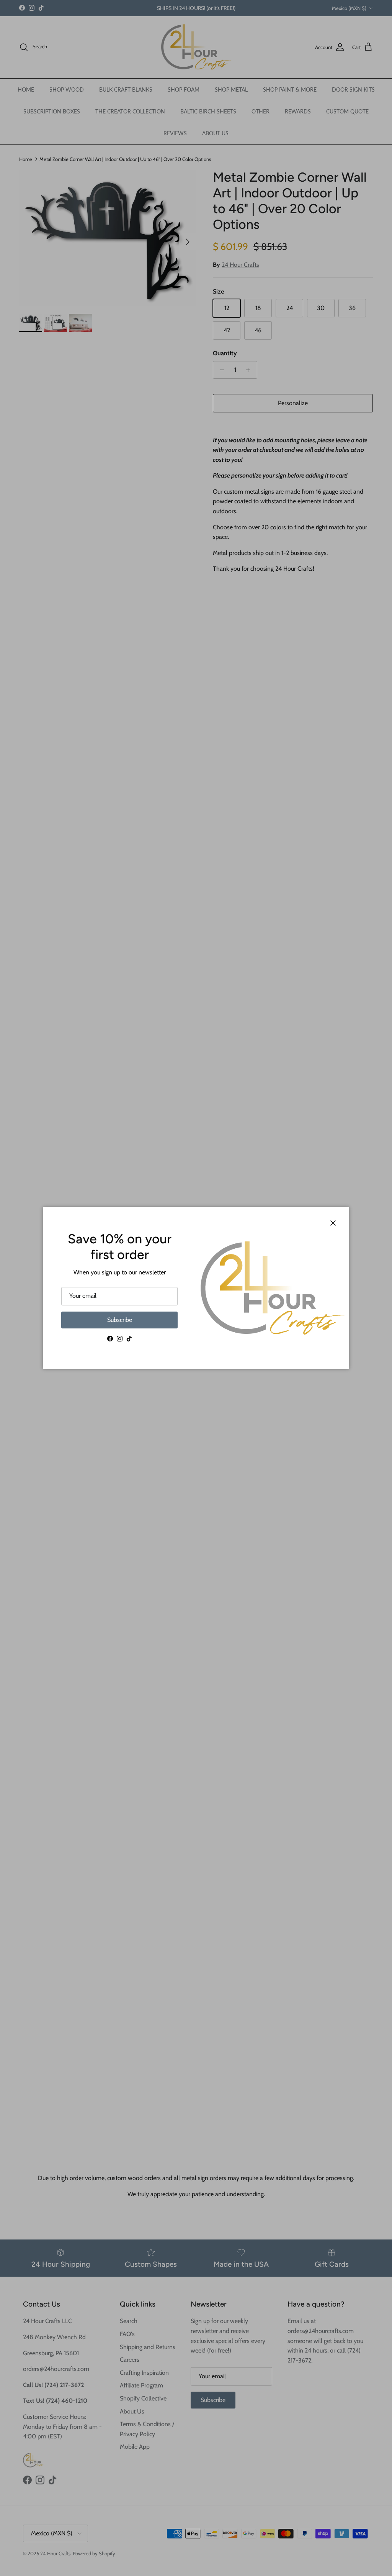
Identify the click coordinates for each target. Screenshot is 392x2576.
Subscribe (120, 1320)
